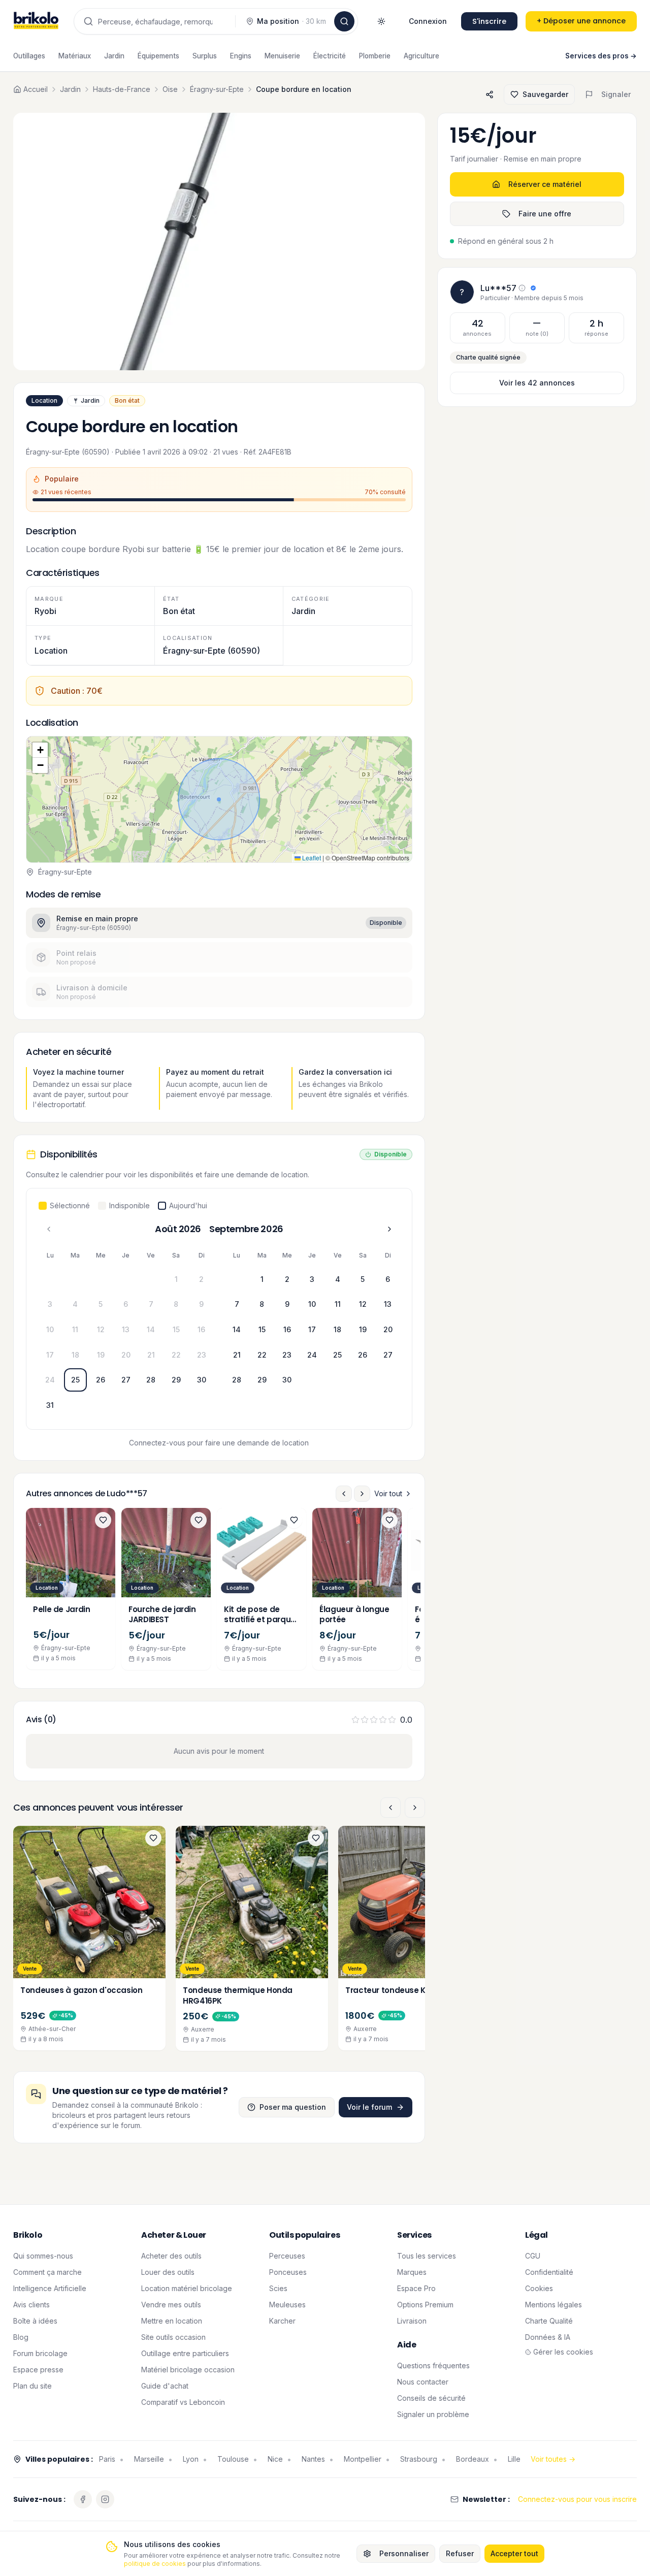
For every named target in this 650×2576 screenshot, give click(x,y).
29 (176, 1380)
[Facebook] (83, 2499)
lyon (191, 2459)
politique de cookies (155, 2564)
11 (75, 1329)
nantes (313, 2459)
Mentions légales (554, 2305)
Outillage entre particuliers (185, 2353)
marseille (149, 2459)
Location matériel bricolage (187, 2288)
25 (75, 1380)
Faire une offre (545, 214)
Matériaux (75, 56)
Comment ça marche (47, 2272)
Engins (241, 56)
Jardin (114, 56)
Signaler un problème (433, 2414)
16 (201, 1329)
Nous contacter (423, 2382)
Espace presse (38, 2370)
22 (176, 1355)
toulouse (233, 2459)
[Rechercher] (344, 21)
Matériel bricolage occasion (188, 2370)
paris (107, 2459)
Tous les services (427, 2256)
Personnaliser (404, 2553)
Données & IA (548, 2337)
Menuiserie (282, 56)
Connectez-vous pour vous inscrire (577, 2499)
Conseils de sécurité (431, 2398)
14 (151, 1329)
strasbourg (419, 2459)
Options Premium (425, 2305)
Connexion (428, 21)
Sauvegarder (545, 94)
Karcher (282, 2321)
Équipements (158, 56)
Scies (278, 2288)
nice (275, 2459)
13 (126, 1329)
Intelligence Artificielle (50, 2288)
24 (50, 1380)
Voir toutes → (553, 2459)
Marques (412, 2272)
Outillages (29, 56)
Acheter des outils (171, 2256)
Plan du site (32, 2386)
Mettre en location (172, 2321)
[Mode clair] (381, 21)
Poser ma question (293, 2107)
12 (101, 1329)
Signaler (616, 94)
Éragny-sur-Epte (217, 89)
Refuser (460, 2553)
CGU (533, 2256)
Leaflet (311, 858)
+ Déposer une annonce (581, 21)
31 (50, 1405)
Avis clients (31, 2305)
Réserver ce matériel (545, 184)
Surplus (205, 56)
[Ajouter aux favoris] (103, 1520)
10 (50, 1329)
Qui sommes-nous (43, 2256)
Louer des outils (168, 2272)
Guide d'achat (165, 2386)
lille (514, 2459)
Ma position (291, 21)
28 (151, 1380)
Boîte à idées (35, 2321)
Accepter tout (514, 2553)
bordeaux (473, 2459)
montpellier (363, 2459)
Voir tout (388, 1493)
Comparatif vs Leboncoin (183, 2402)
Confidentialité (549, 2272)
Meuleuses (287, 2305)
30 (202, 1380)
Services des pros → (601, 56)
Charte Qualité (549, 2321)
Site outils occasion (173, 2337)
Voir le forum (369, 2107)
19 (101, 1355)
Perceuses (287, 2256)
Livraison (412, 2321)
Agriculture (421, 56)
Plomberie (375, 56)
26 (101, 1380)
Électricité (330, 56)
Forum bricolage (40, 2353)
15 (176, 1329)
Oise (170, 89)
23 (202, 1355)
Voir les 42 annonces (537, 383)
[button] (219, 799)
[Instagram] (105, 2499)
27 (126, 1380)
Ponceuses (288, 2272)
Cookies (539, 2288)
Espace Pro (416, 2288)
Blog (21, 2337)
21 (151, 1355)
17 (50, 1355)
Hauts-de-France (122, 89)
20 (126, 1355)
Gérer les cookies (563, 2352)
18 (75, 1355)
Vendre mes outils (171, 2305)
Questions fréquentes (433, 2365)
